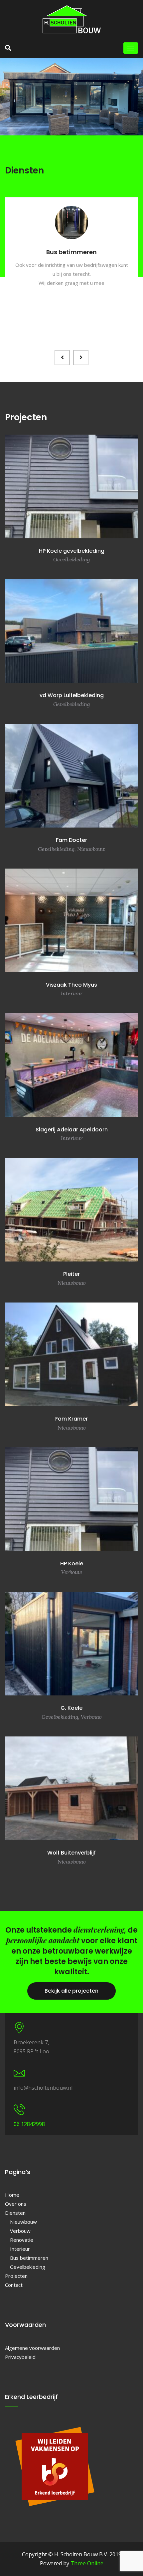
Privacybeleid (20, 2357)
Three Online (87, 2563)
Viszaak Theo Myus (71, 985)
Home (12, 2195)
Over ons (16, 2204)
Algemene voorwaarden (32, 2348)
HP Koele (72, 1564)
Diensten (15, 2213)
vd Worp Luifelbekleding (72, 695)
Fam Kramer (71, 1419)
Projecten (16, 2276)
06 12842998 (29, 2124)
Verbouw (20, 2231)
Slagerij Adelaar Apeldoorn (72, 1130)
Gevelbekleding (28, 2267)
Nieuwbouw (23, 2222)
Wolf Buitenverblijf (71, 1853)
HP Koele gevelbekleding (72, 551)
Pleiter (71, 1274)
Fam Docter (71, 840)
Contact (14, 2285)
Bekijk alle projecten (71, 1991)
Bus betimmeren (29, 2258)
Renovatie (22, 2240)
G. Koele (71, 1708)
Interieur (20, 2249)
